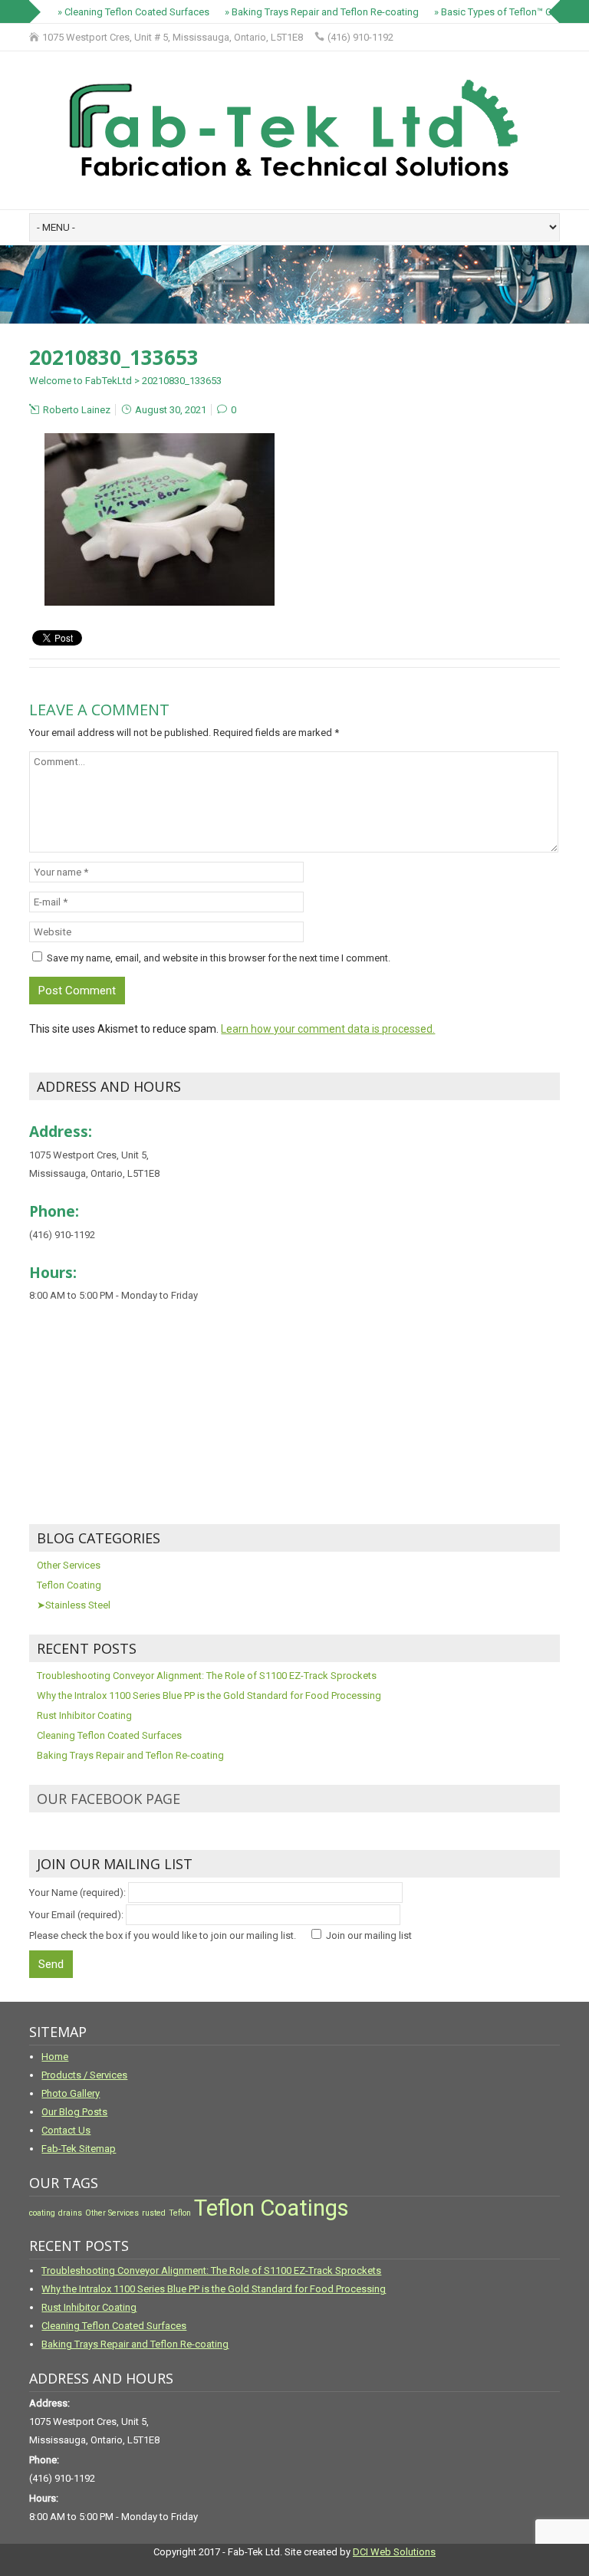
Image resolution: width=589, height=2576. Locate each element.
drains (70, 2213)
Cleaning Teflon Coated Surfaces (109, 1735)
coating (42, 2213)
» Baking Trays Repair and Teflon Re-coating (313, 12)
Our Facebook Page (109, 1799)
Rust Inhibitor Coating (84, 1715)
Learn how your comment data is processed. (328, 1029)
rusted (154, 2213)
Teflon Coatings (271, 2208)
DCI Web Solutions (394, 2552)
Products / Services (84, 2075)
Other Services (69, 1565)
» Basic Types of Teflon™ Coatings (500, 12)
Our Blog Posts (74, 2112)
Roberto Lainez (77, 410)
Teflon (180, 2213)
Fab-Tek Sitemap (79, 2149)
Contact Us (66, 2130)
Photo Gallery (71, 2093)
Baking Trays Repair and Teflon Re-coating (130, 1755)
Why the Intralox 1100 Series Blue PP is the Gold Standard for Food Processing (209, 1695)
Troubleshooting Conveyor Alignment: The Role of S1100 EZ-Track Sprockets (207, 1676)
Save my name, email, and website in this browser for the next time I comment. (219, 958)
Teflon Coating (69, 1585)
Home (55, 2057)
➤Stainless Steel (74, 1605)
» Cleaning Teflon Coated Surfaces (124, 12)
